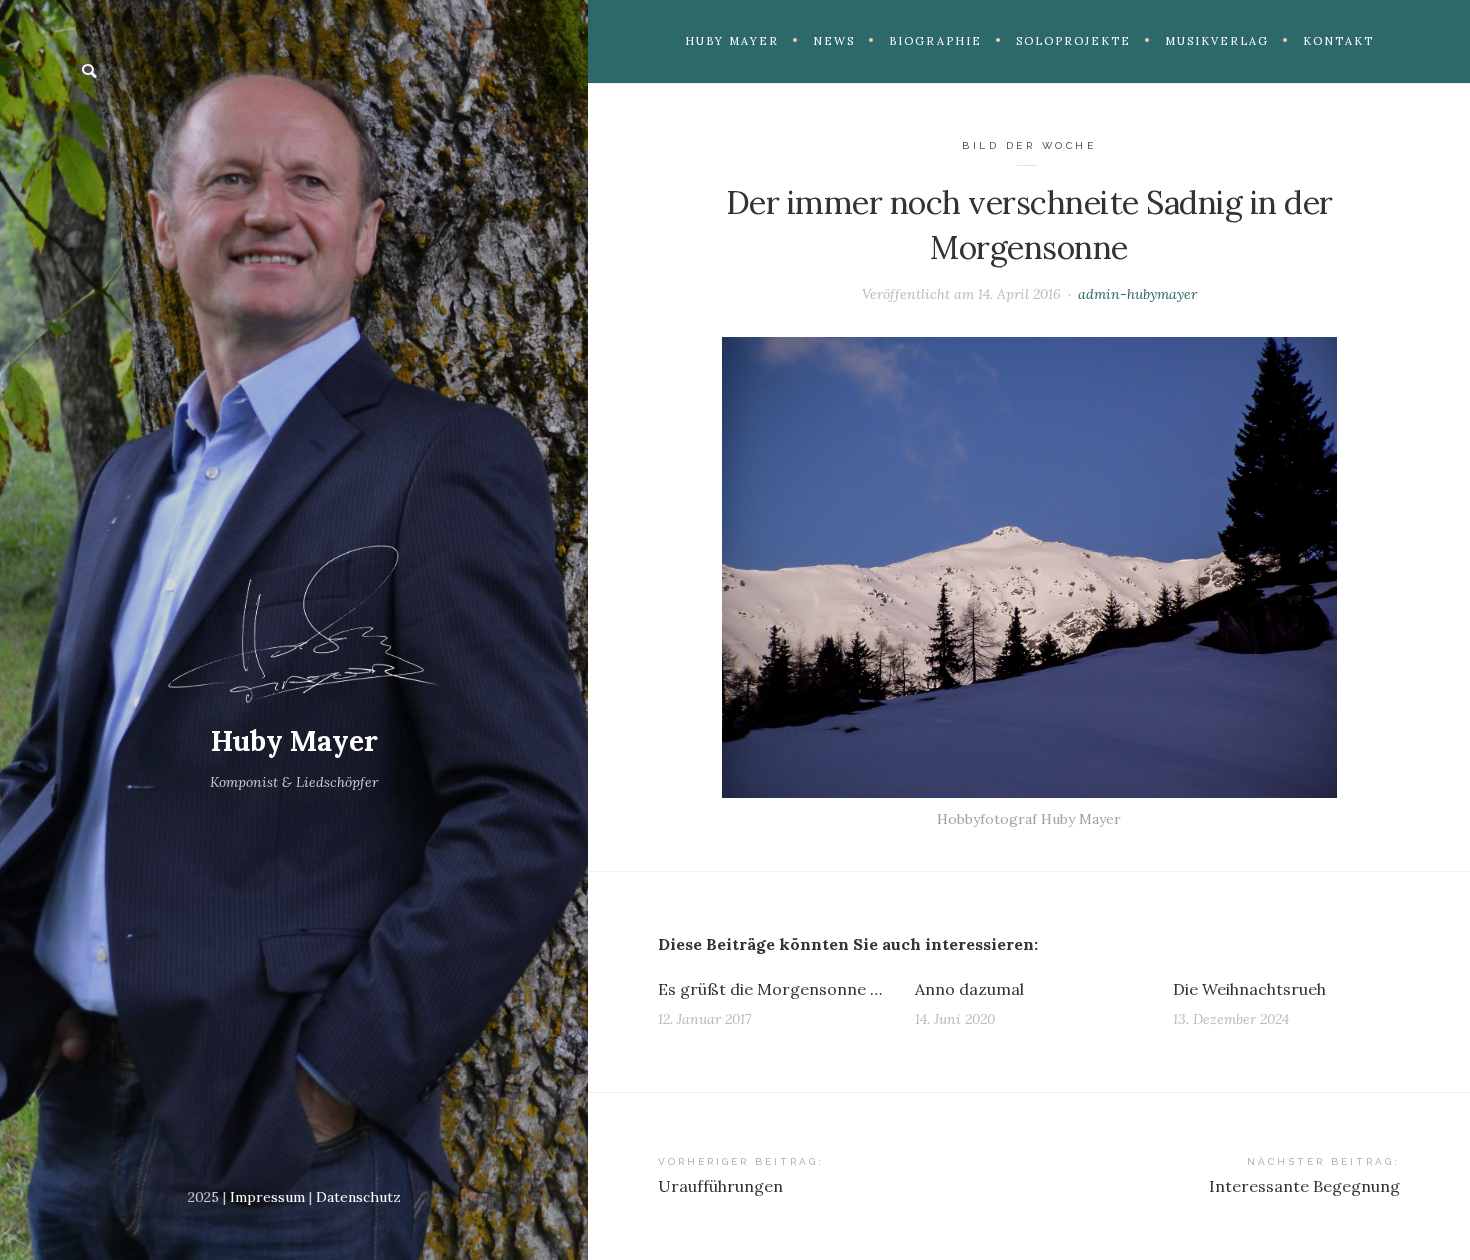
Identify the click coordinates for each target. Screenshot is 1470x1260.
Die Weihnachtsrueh (1249, 989)
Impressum (267, 1197)
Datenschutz (358, 1197)
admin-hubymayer (1137, 294)
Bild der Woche (1029, 145)
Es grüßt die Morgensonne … (770, 989)
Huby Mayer (294, 741)
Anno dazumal (969, 989)
